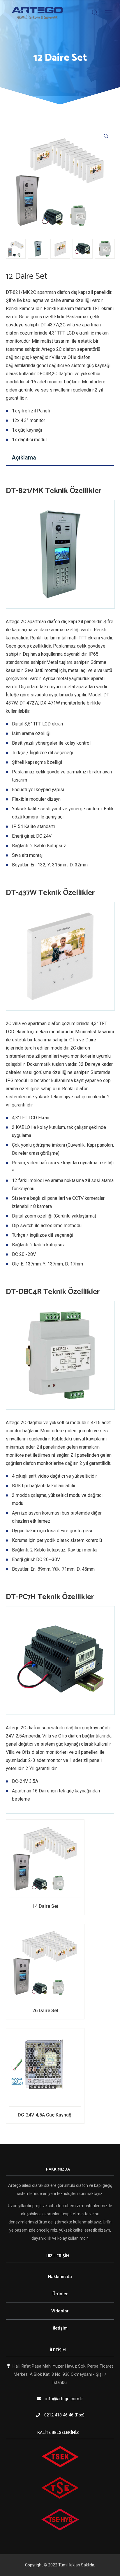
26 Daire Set (45, 2011)
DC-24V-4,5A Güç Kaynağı (45, 2115)
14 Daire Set (45, 1906)
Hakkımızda (60, 2277)
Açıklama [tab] (24, 457)
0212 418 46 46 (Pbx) (64, 2415)
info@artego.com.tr (64, 2399)
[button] (106, 136)
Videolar (60, 2311)
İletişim (60, 2328)
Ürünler (60, 2294)
